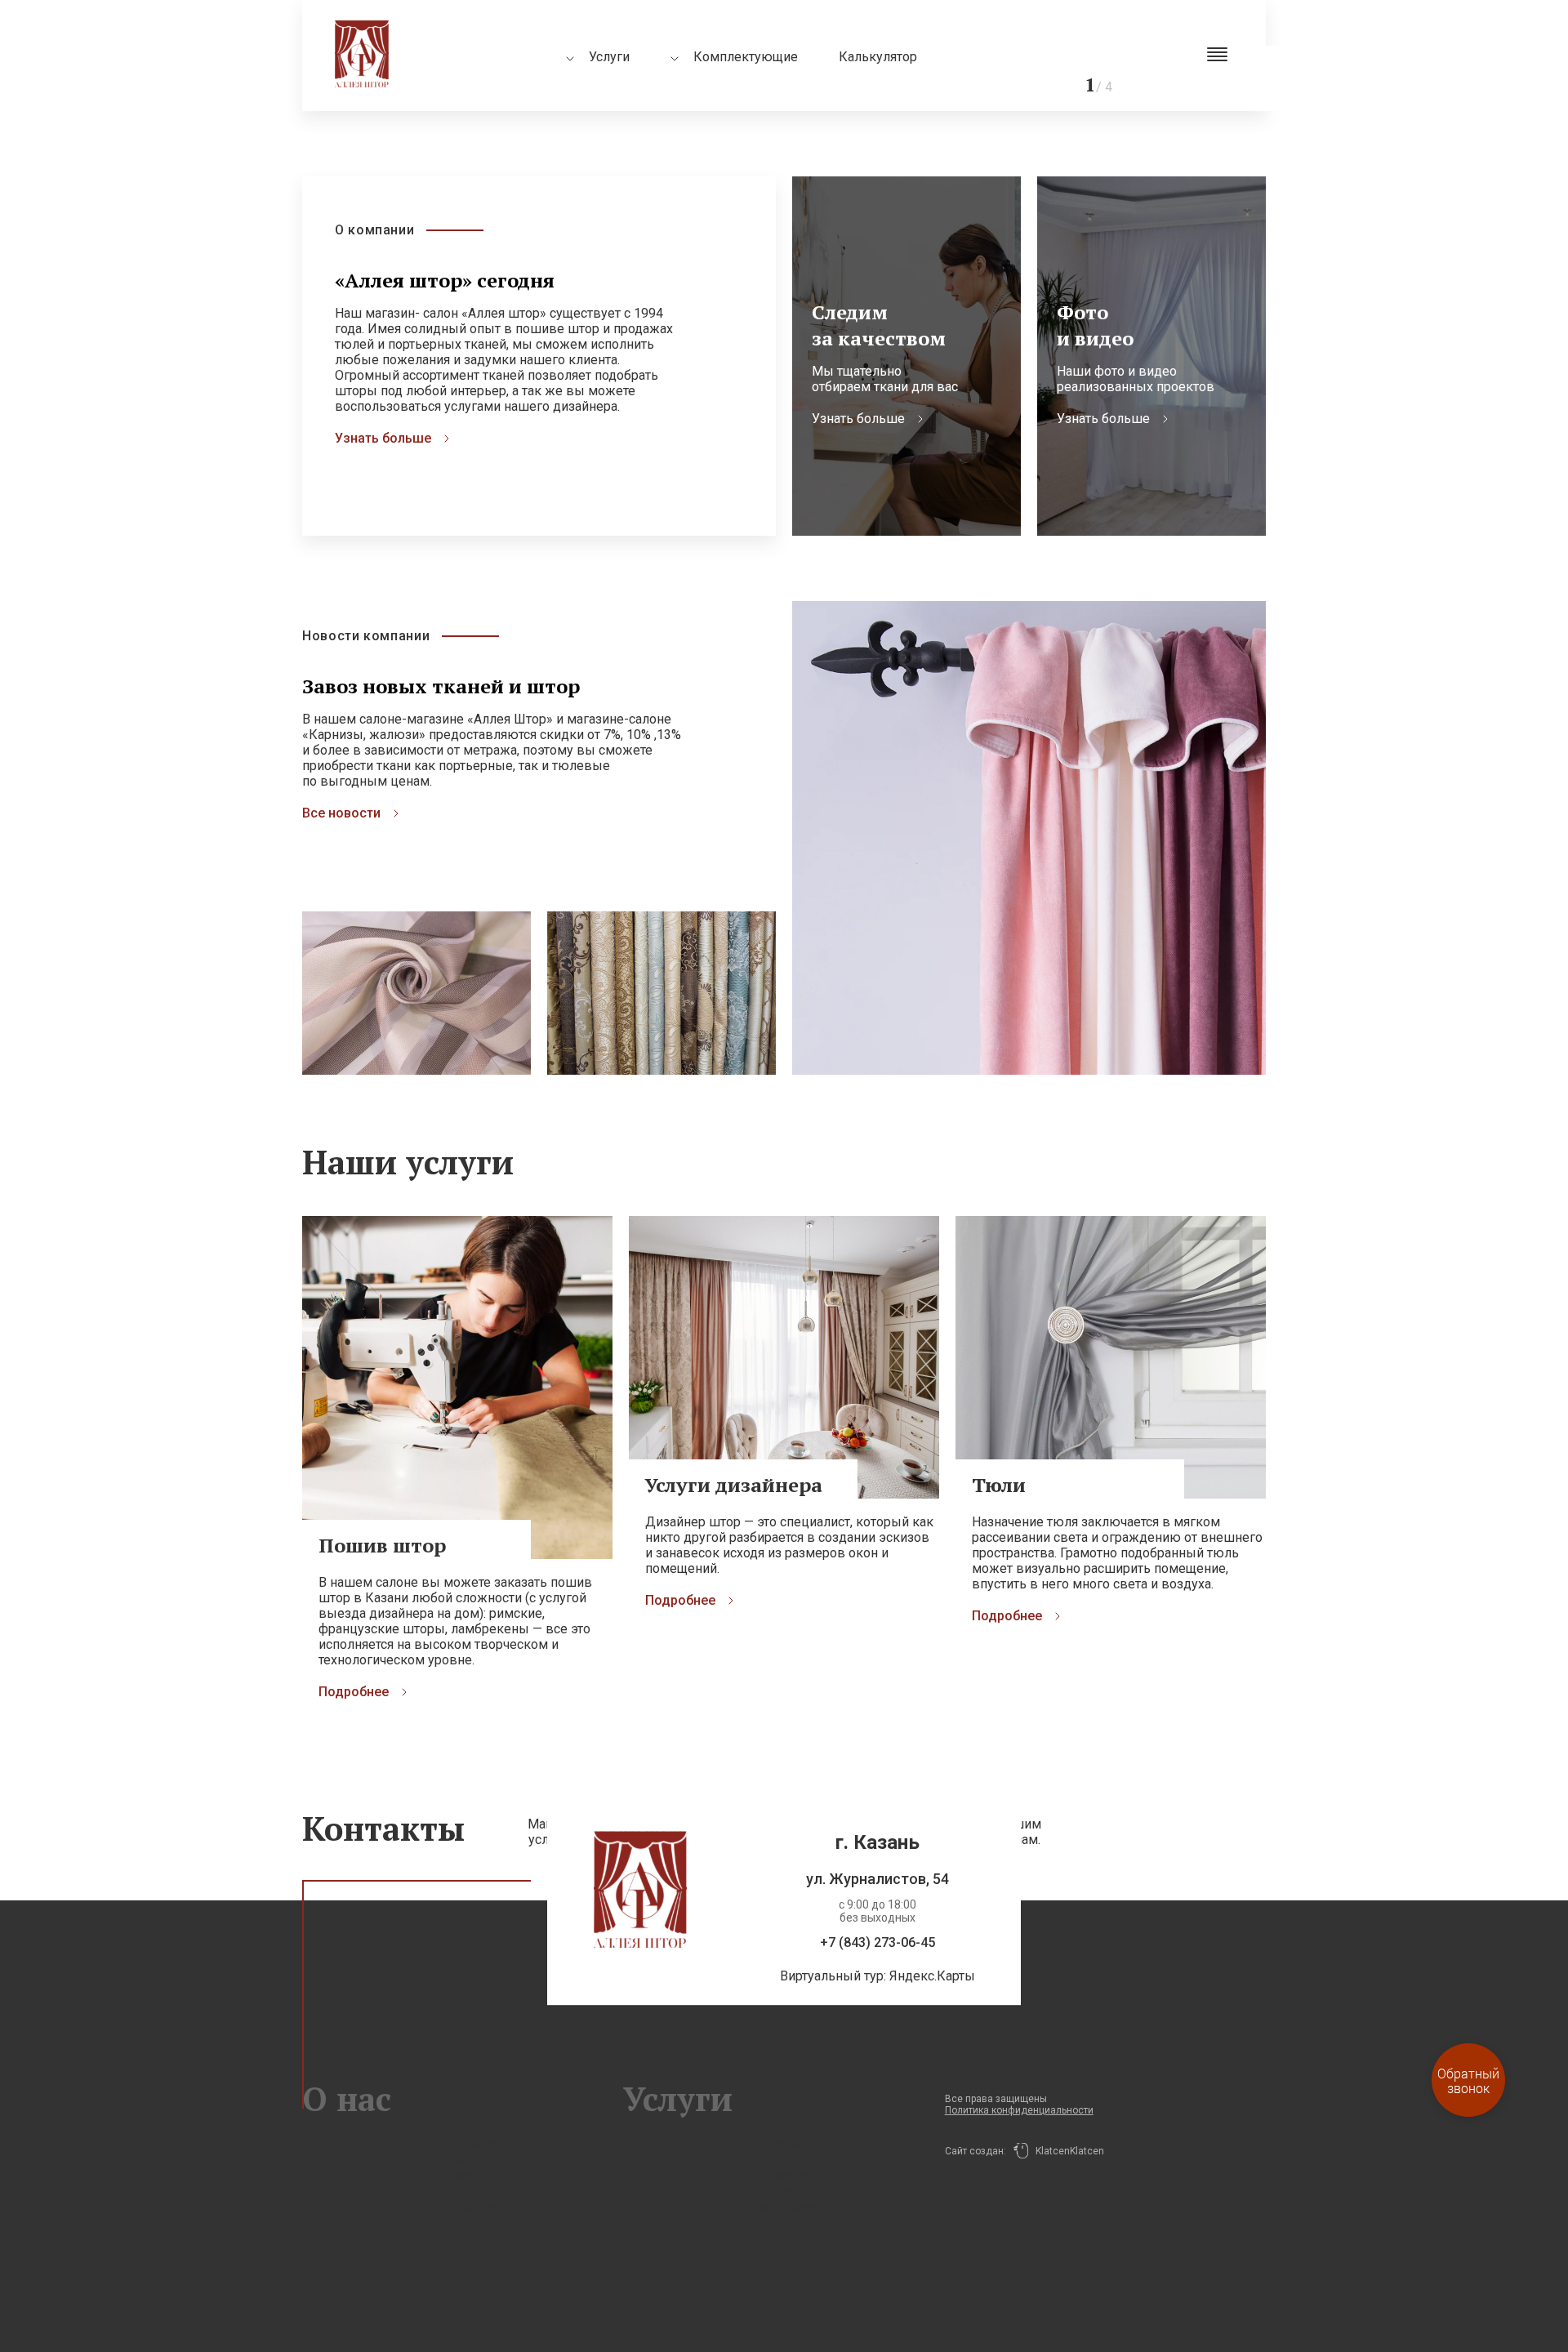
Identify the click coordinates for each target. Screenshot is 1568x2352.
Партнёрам (463, 2206)
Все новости (341, 813)
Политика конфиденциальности (1019, 2110)
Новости (463, 2175)
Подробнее (354, 1692)
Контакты (463, 2160)
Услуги (463, 2222)
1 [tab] (1266, 53)
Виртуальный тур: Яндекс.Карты (878, 1976)
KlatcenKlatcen (1066, 2151)
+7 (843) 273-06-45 (878, 1942)
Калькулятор (878, 57)
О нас (463, 2191)
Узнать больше (383, 438)
